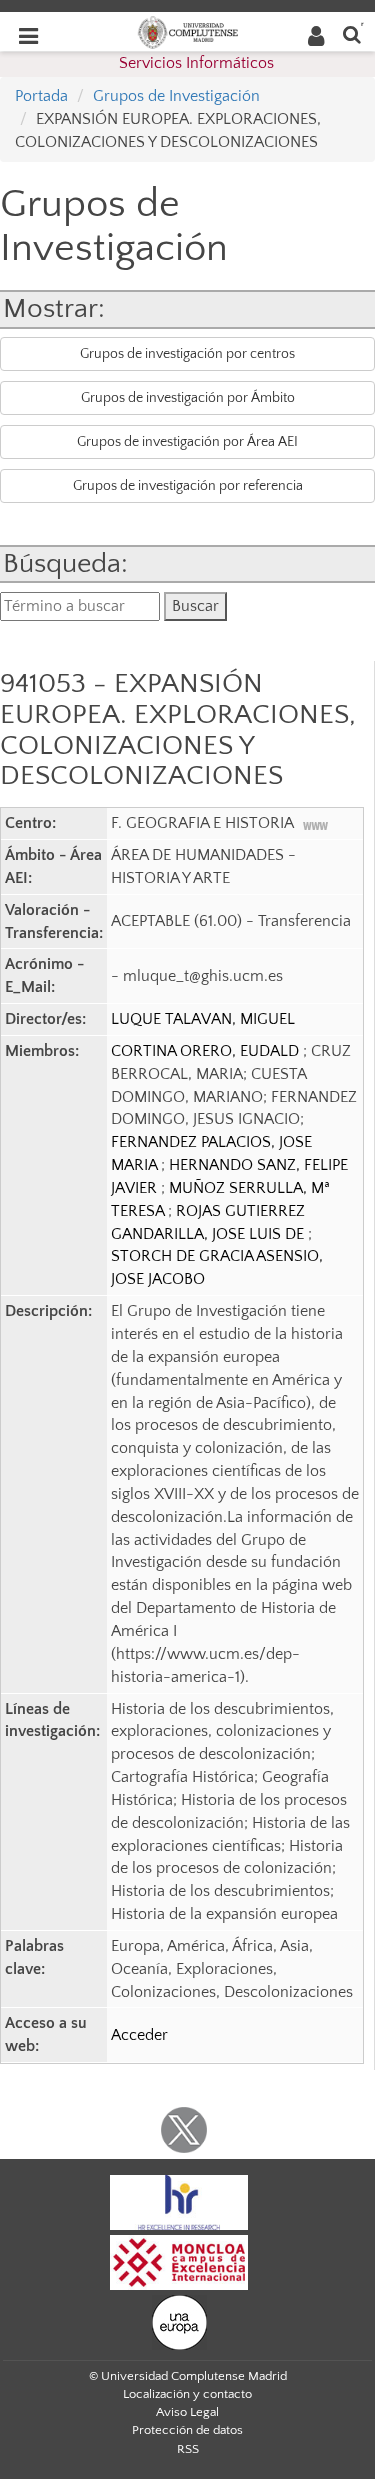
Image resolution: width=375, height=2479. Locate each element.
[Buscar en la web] (352, 33)
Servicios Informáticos (196, 63)
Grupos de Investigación (176, 96)
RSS (188, 2449)
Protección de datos (187, 2430)
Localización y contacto (187, 2394)
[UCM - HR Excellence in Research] (179, 2202)
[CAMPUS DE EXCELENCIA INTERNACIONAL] (179, 2262)
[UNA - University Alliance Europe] (179, 2322)
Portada (41, 96)
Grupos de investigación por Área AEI (187, 442)
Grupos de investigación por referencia (188, 486)
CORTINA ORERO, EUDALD (207, 1051)
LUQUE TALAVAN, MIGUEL (203, 1019)
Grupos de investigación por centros (187, 354)
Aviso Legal (187, 2412)
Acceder (139, 2035)
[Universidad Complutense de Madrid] (188, 31)
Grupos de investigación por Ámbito (188, 398)
